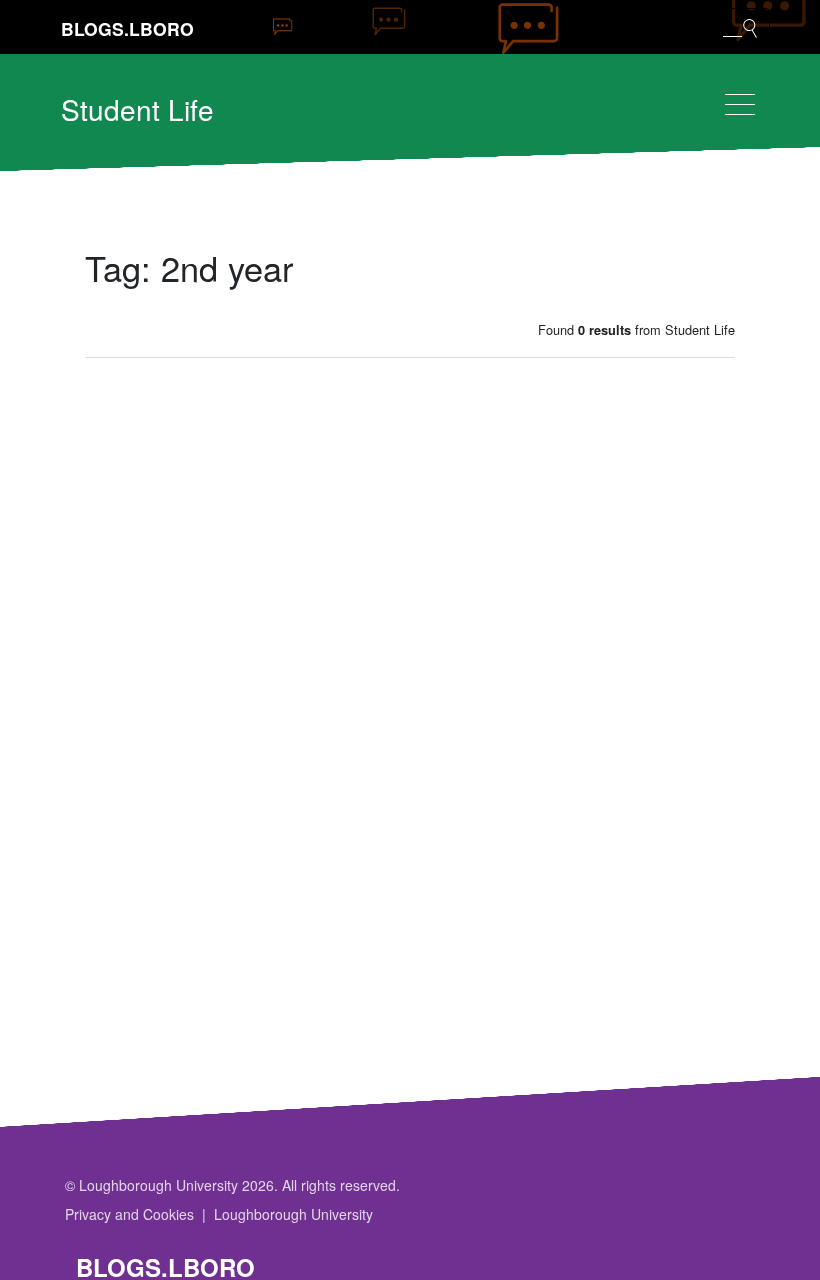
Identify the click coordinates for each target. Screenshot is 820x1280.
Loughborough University (293, 1214)
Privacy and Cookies (129, 1214)
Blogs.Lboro (127, 28)
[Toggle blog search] (740, 27)
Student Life (137, 109)
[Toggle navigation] (740, 104)
